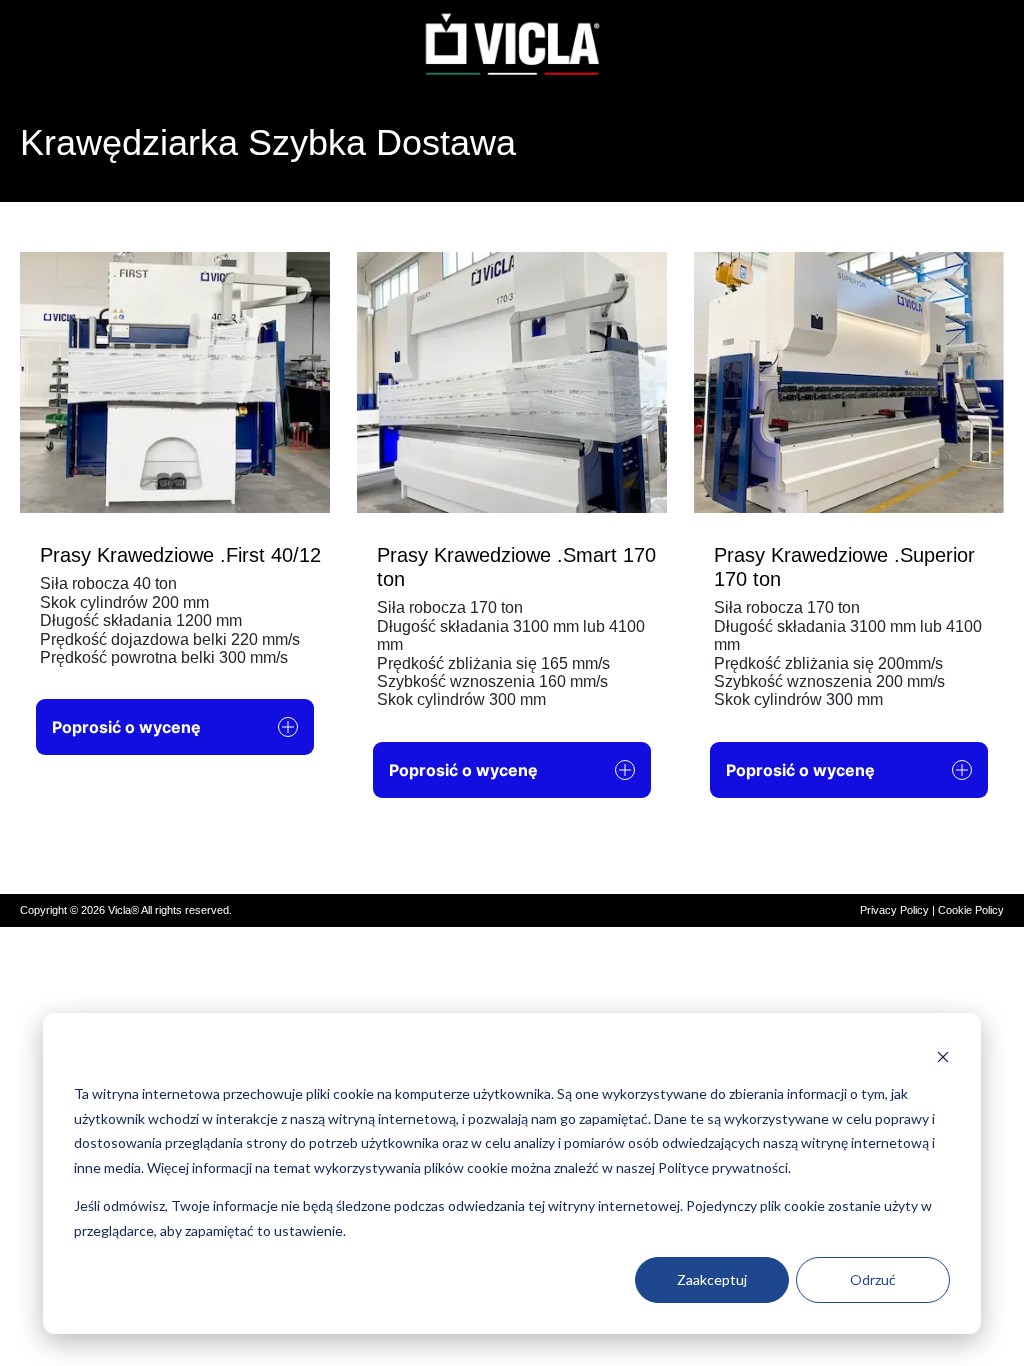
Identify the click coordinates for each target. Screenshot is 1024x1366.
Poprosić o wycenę (126, 727)
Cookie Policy (971, 910)
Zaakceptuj (712, 1279)
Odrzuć (873, 1279)
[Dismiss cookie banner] (943, 1056)
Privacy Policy (894, 910)
